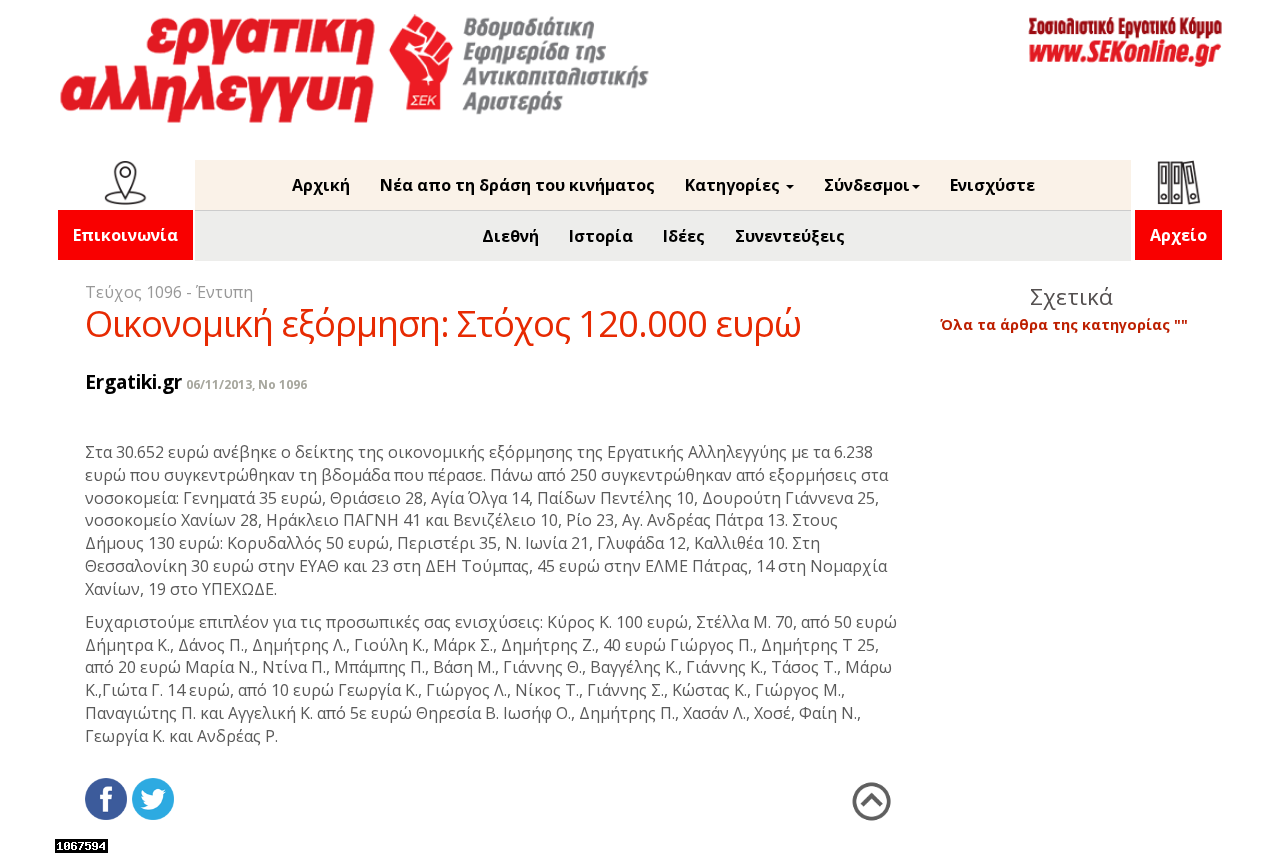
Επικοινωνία (125, 235)
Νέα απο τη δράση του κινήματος (517, 185)
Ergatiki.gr (133, 381)
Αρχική (321, 185)
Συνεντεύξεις (790, 236)
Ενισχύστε (992, 185)
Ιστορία (601, 236)
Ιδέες (684, 236)
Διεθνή (510, 236)
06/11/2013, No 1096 (246, 384)
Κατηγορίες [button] (734, 185)
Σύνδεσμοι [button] (867, 185)
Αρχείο (1178, 235)
